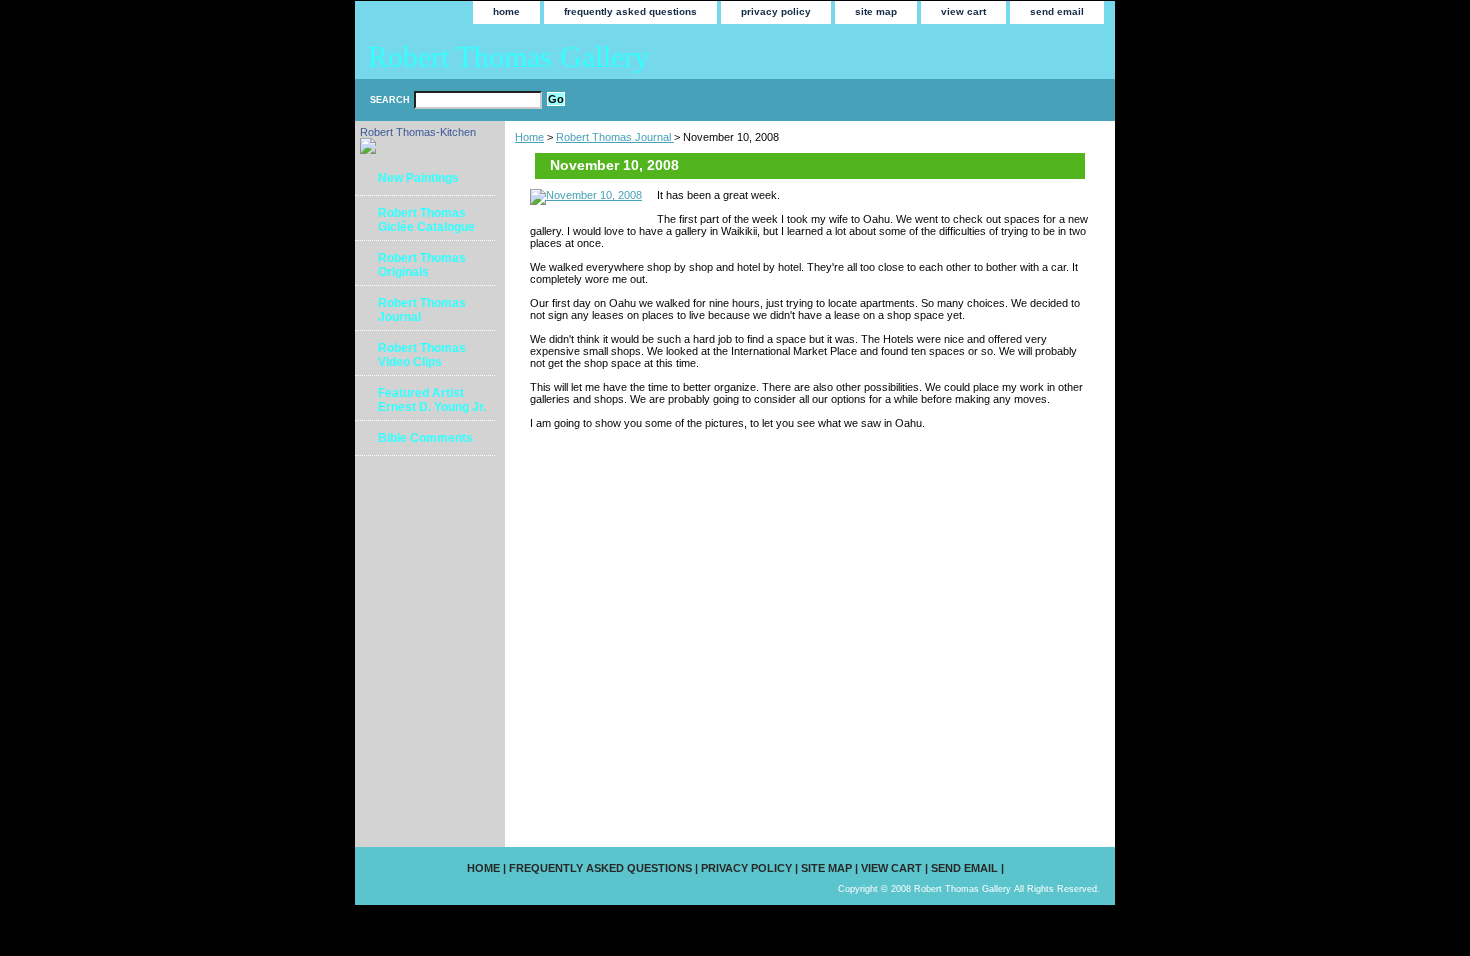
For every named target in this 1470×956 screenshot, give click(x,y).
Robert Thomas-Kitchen (418, 132)
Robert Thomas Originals (422, 265)
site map (876, 11)
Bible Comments (425, 438)
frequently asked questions (630, 11)
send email (1057, 11)
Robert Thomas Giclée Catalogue (426, 220)
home (506, 11)
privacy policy (776, 11)
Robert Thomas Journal (615, 137)
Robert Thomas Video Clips (422, 355)
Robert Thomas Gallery (508, 56)
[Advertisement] (422, 523)
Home (529, 137)
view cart (963, 11)
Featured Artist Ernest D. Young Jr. (432, 400)
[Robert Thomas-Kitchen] (368, 150)
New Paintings (418, 178)
